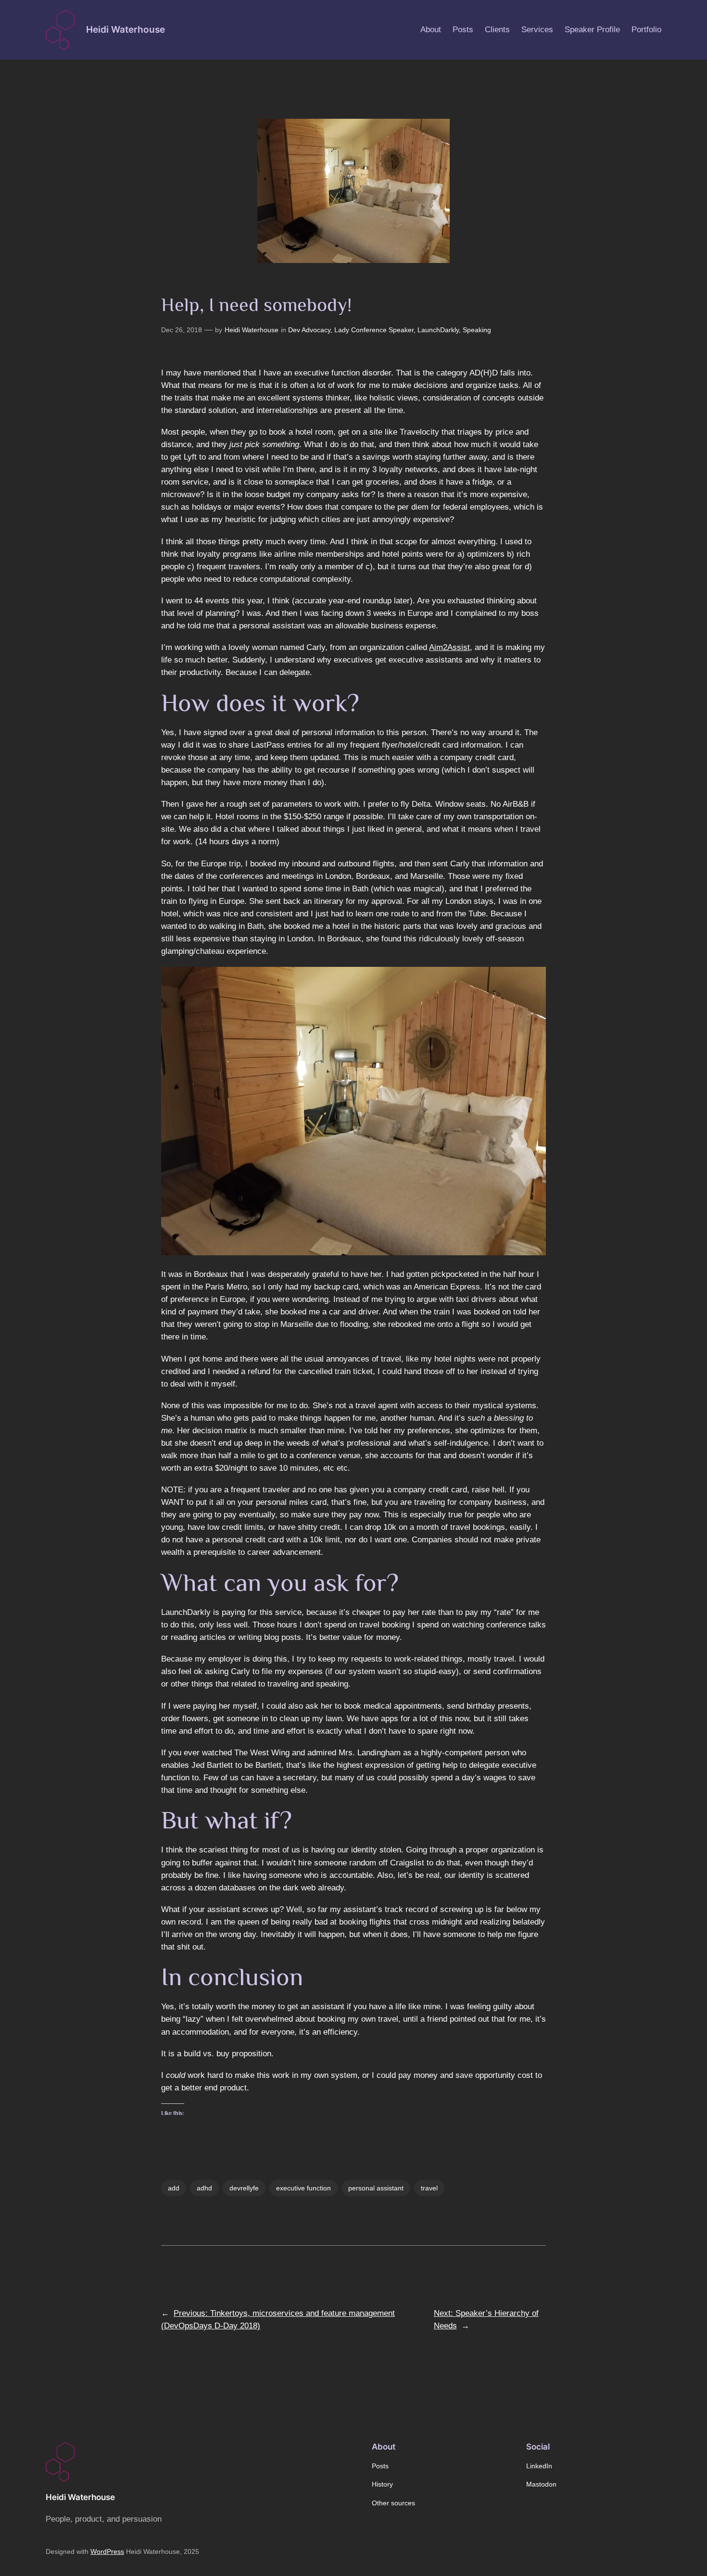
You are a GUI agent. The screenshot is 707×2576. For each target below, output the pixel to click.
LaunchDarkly (438, 330)
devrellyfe (244, 2188)
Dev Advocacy (309, 330)
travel (429, 2188)
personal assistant (376, 2188)
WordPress (107, 2551)
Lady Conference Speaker (374, 330)
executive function (303, 2188)
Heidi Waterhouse (126, 29)
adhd (204, 2188)
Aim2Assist (449, 647)
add (174, 2188)
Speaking (477, 330)
